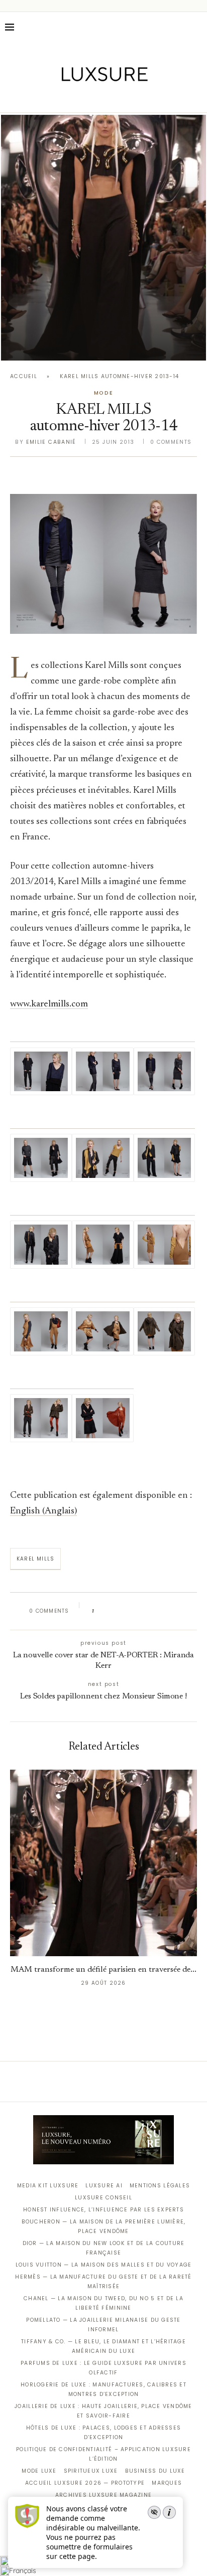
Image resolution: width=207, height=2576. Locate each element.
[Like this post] (100, 1611)
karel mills (35, 1559)
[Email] (139, 98)
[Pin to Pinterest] (131, 1611)
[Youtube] (125, 98)
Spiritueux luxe (91, 2471)
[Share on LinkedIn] (140, 1611)
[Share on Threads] (160, 1611)
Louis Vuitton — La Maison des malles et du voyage (104, 2265)
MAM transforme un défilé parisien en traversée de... (103, 1970)
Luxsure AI (104, 2186)
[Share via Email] (179, 1611)
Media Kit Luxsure (48, 2186)
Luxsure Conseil (103, 2198)
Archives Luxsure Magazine (104, 2495)
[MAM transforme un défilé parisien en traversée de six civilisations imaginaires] (103, 238)
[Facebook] (69, 98)
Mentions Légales (160, 2186)
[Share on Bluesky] (169, 1611)
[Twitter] (83, 98)
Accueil (24, 376)
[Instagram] (97, 98)
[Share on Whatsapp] (150, 1611)
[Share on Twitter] (121, 1611)
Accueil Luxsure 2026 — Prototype (85, 2483)
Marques (167, 2483)
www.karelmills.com (49, 1004)
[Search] (197, 27)
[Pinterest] (111, 98)
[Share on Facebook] (111, 1611)
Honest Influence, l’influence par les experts (103, 2210)
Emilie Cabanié (51, 442)
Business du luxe (155, 2471)
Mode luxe (39, 2471)
